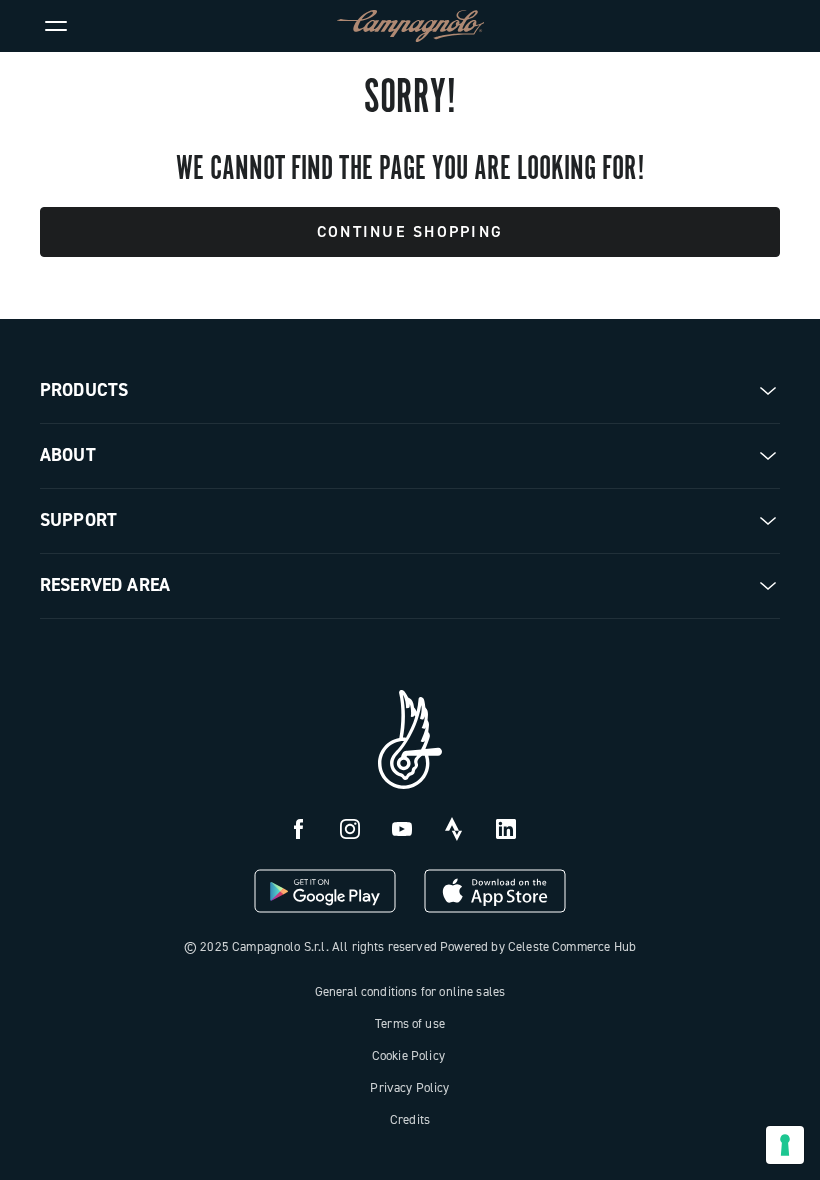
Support (78, 520)
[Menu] (56, 26)
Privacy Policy (409, 1087)
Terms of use (410, 1023)
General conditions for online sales (410, 991)
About (68, 455)
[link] (764, 26)
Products (84, 390)
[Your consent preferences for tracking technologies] (785, 1145)
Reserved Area (105, 585)
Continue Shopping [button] (410, 231)
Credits (410, 1119)
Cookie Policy (408, 1055)
